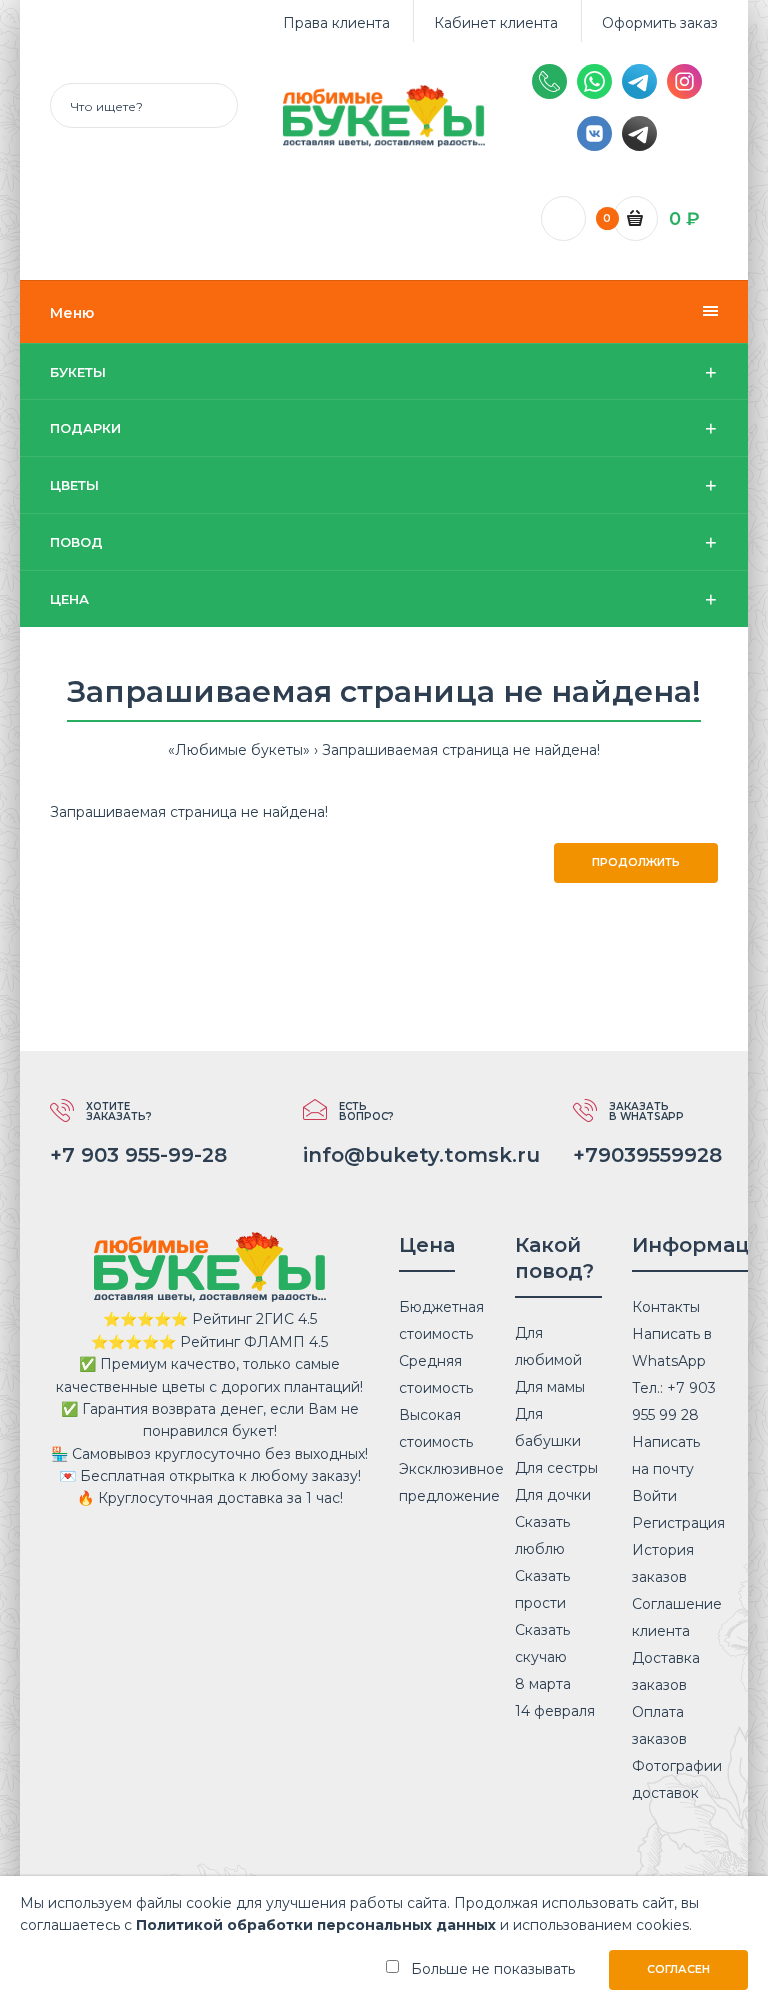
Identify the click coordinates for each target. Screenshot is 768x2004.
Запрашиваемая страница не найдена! (461, 750)
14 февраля (555, 1711)
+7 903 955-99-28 (138, 1155)
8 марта (543, 1684)
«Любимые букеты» (239, 750)
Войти (654, 1496)
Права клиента (336, 23)
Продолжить (636, 862)
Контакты (666, 1307)
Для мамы (550, 1387)
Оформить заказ (660, 23)
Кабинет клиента (496, 23)
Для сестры (556, 1468)
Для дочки (553, 1495)
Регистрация (678, 1523)
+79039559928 (647, 1155)
